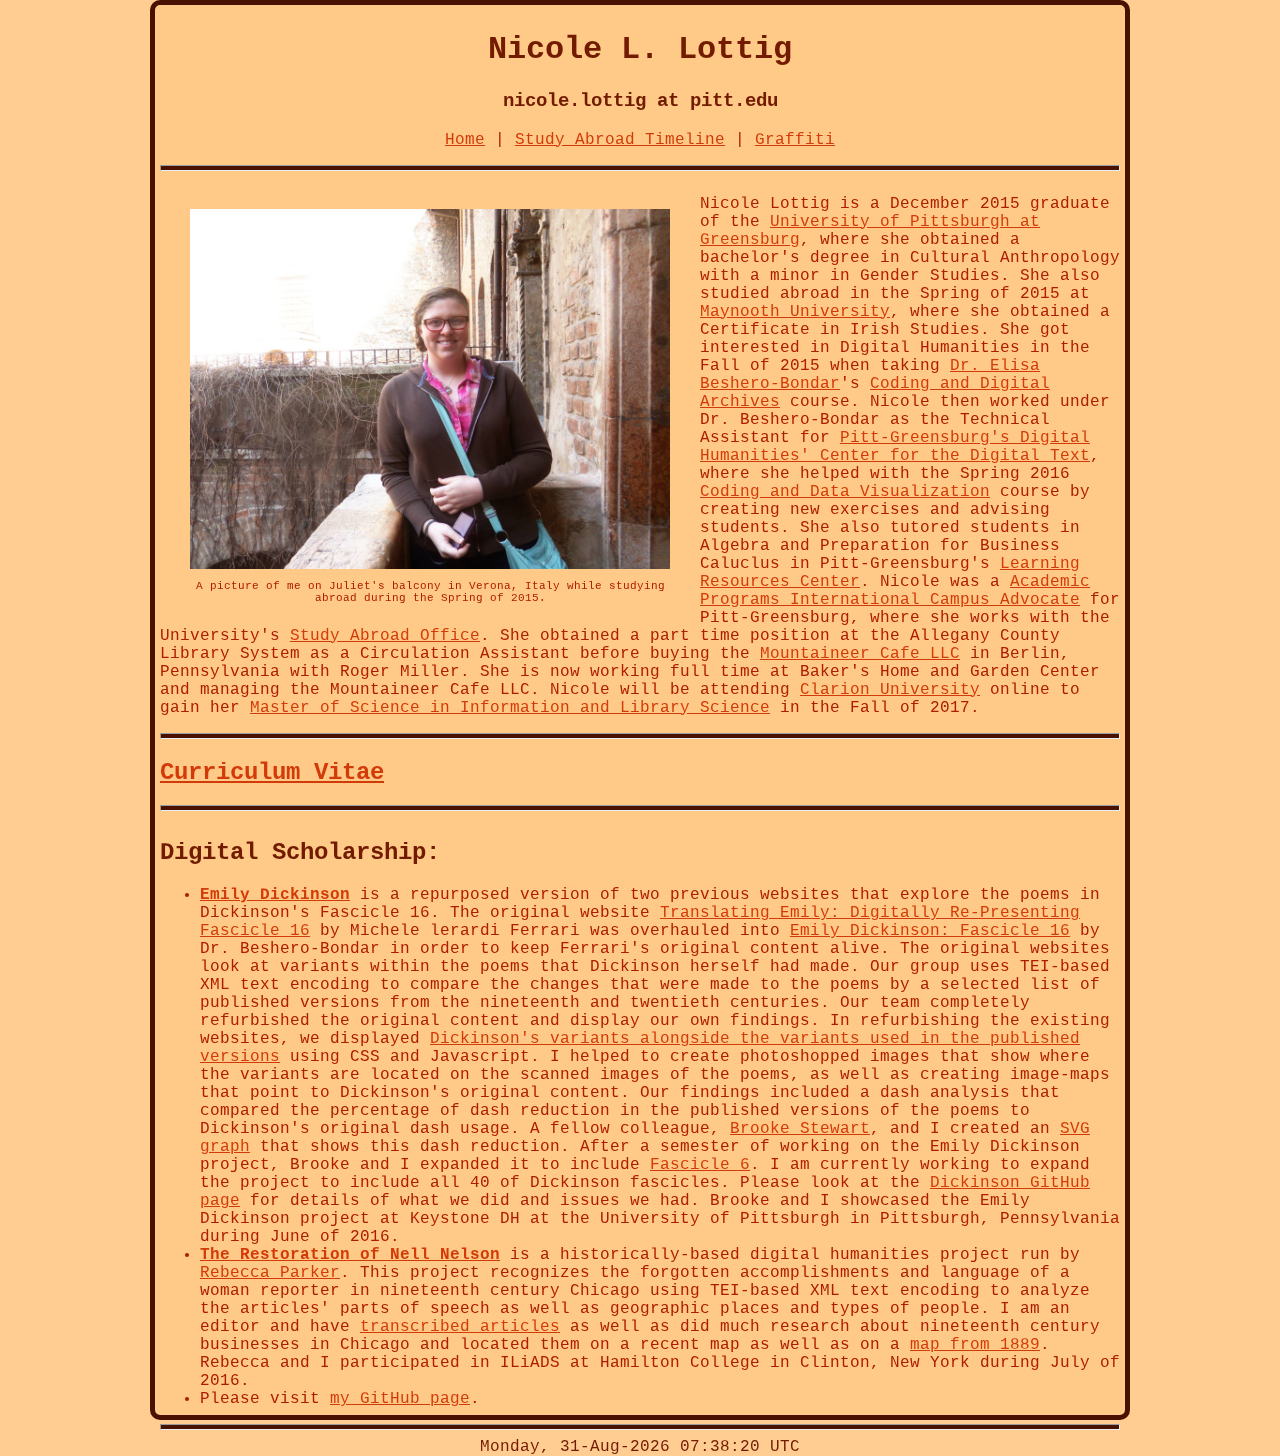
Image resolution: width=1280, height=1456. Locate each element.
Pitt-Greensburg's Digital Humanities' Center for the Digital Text (895, 447)
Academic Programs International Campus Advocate (895, 591)
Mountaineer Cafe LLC (860, 654)
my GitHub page (400, 1399)
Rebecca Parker (270, 1273)
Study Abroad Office (385, 636)
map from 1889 (975, 1345)
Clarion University (890, 690)
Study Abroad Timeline (620, 140)
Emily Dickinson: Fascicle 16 (930, 931)
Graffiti (795, 140)
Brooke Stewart (800, 1129)
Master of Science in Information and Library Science (510, 708)
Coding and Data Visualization (845, 492)
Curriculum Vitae (272, 772)
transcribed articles (460, 1327)
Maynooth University (795, 312)
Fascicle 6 (700, 1165)
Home (465, 140)
